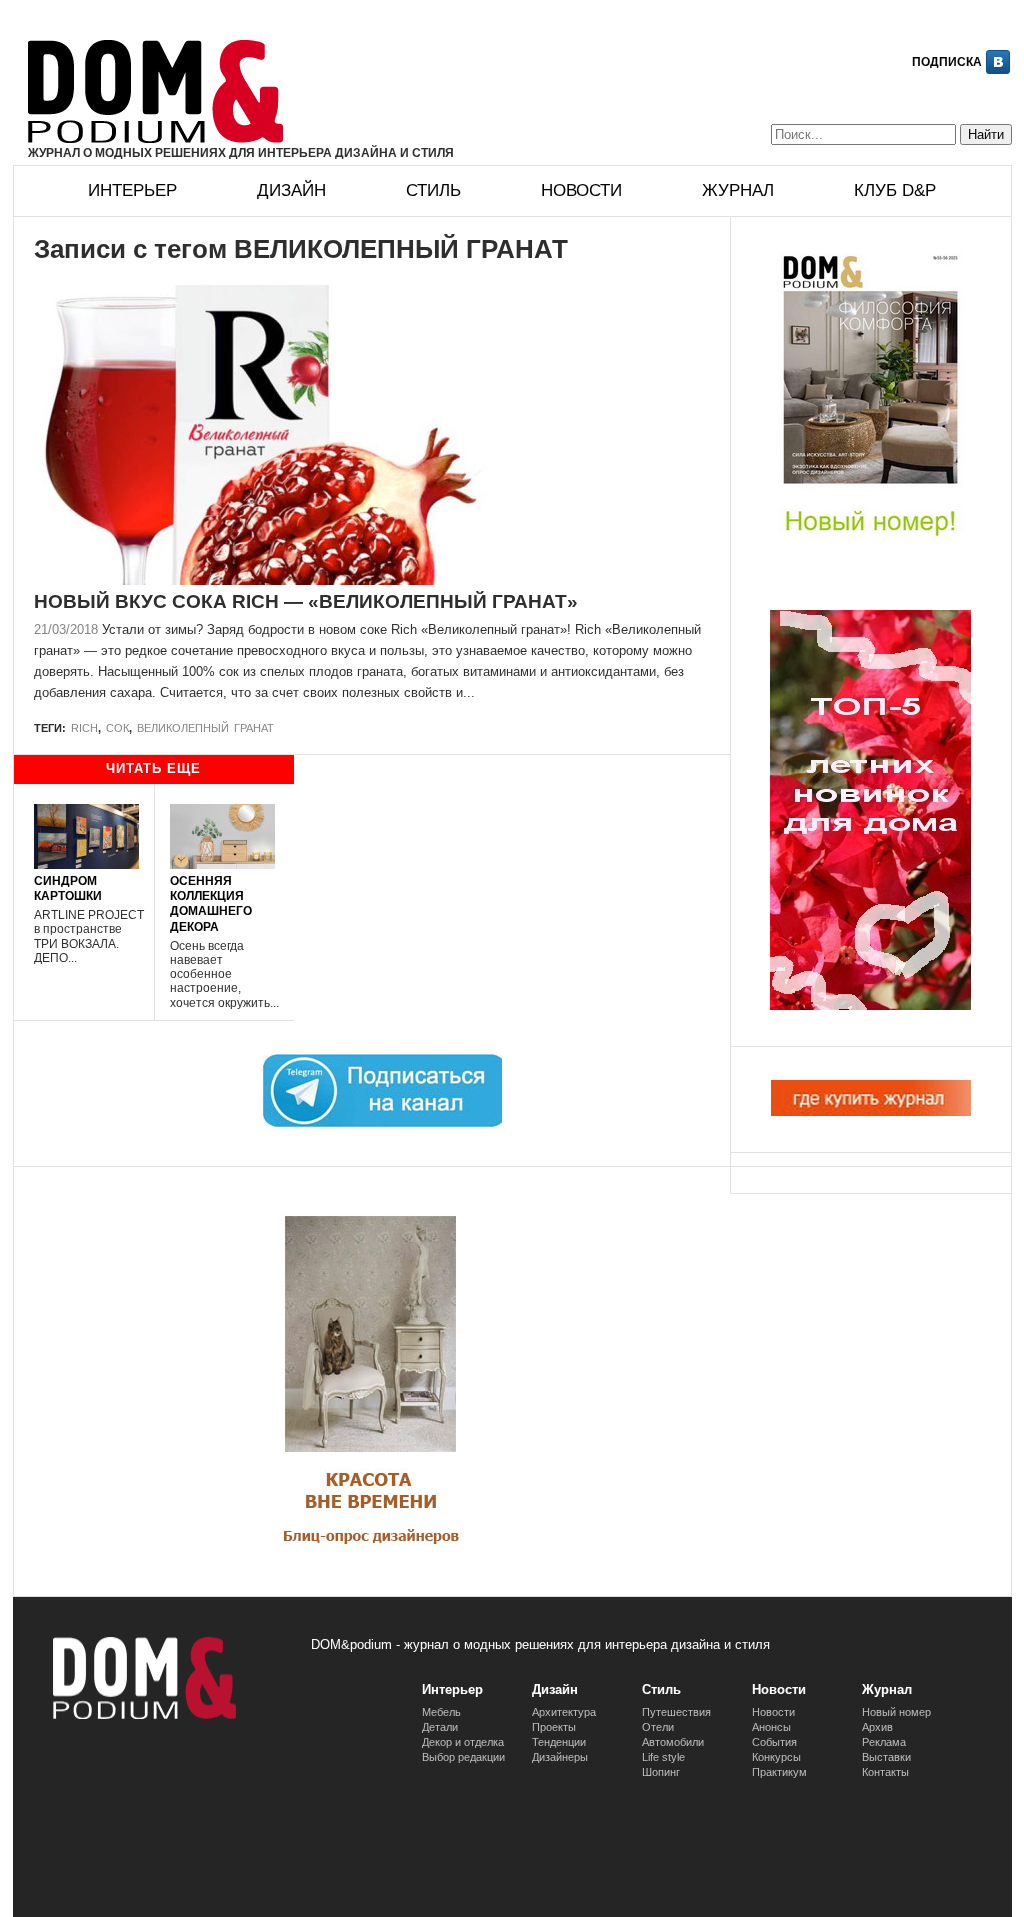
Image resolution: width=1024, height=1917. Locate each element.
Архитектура (564, 1712)
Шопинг (661, 1772)
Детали (440, 1727)
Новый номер (896, 1712)
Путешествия (676, 1712)
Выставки (886, 1757)
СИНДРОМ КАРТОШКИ (68, 888)
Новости (581, 190)
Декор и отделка (463, 1742)
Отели (658, 1727)
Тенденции (559, 1742)
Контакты (885, 1772)
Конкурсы (776, 1757)
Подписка (947, 62)
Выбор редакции (463, 1757)
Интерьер (132, 190)
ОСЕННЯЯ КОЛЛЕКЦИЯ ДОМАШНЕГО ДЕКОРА (211, 903)
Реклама (884, 1742)
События (774, 1742)
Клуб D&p (895, 190)
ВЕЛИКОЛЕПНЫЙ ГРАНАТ (205, 728)
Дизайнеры (560, 1757)
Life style (663, 1757)
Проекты (554, 1727)
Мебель (441, 1712)
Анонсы (771, 1727)
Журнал (738, 190)
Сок (117, 728)
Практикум (779, 1772)
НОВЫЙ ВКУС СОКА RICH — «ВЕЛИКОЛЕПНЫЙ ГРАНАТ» (306, 601)
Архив (877, 1727)
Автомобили (673, 1742)
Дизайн (291, 190)
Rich (84, 728)
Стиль (433, 190)
